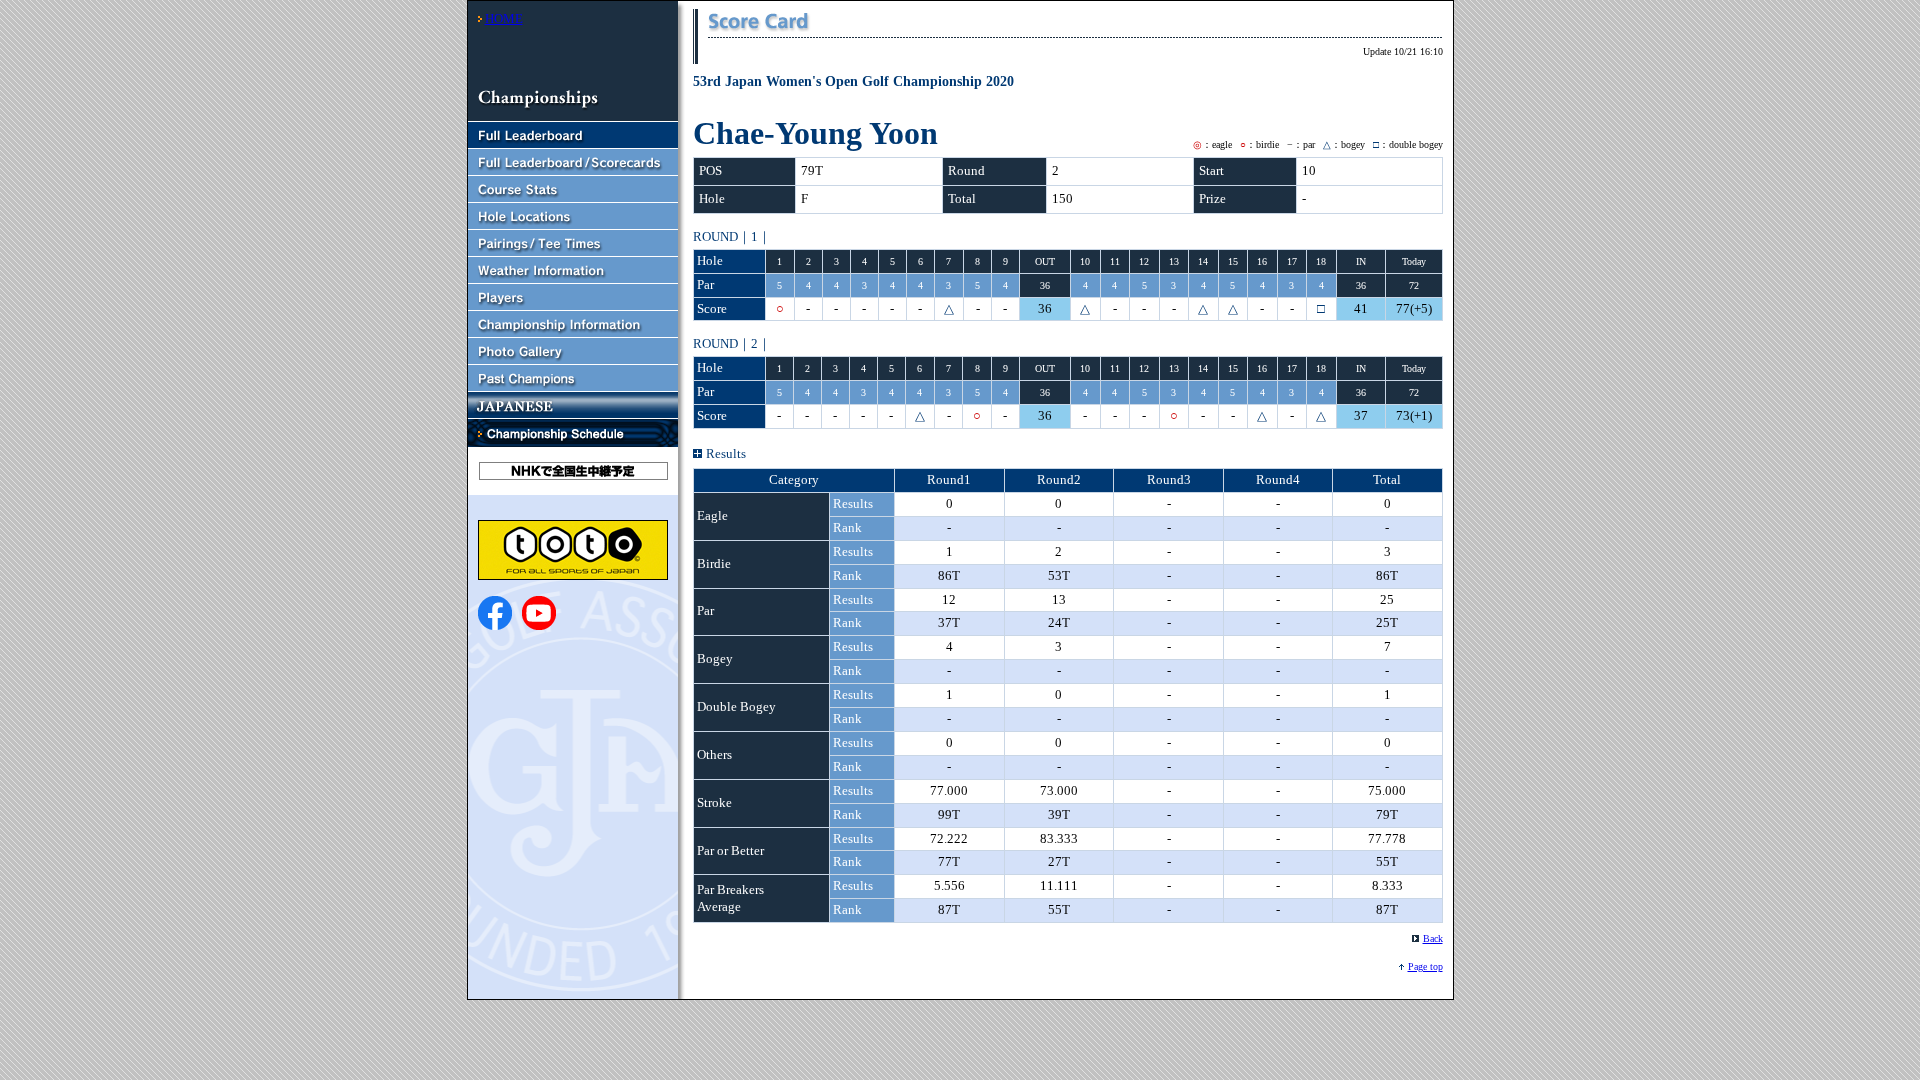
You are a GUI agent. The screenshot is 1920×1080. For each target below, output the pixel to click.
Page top (1425, 966)
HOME (504, 18)
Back (1433, 938)
